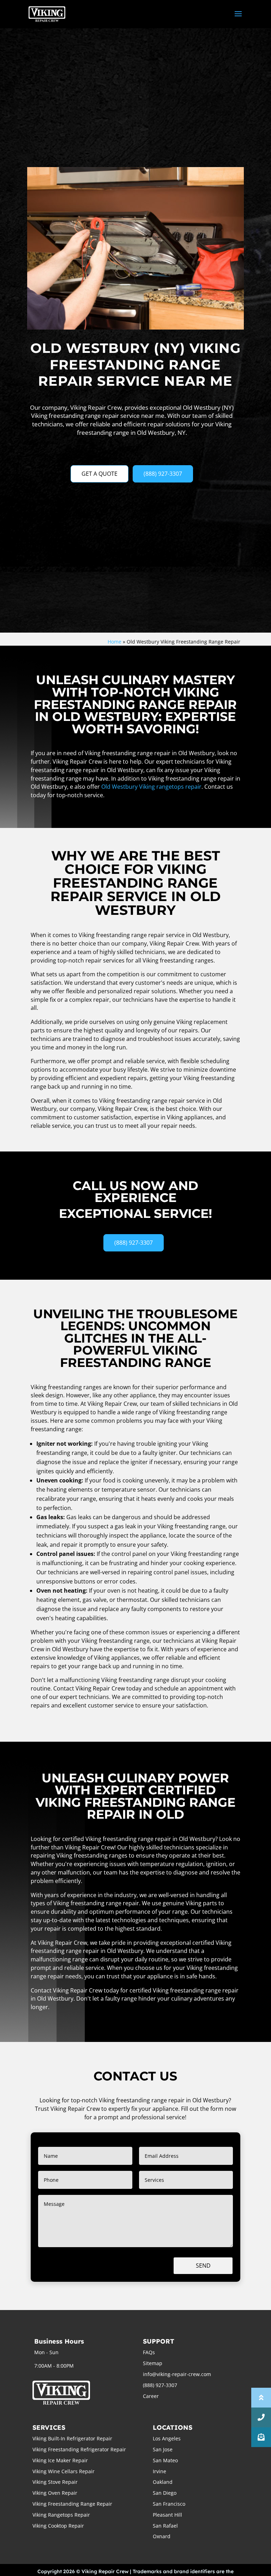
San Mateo (165, 2460)
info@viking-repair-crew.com (177, 2374)
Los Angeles (167, 2438)
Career (151, 2396)
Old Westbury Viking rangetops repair (151, 787)
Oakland (163, 2482)
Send (203, 2266)
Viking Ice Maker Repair (60, 2460)
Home (115, 642)
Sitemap (153, 2363)
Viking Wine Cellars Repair (64, 2471)
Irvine (159, 2471)
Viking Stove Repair (55, 2482)
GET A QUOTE (100, 474)
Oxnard (162, 2536)
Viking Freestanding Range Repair (72, 2504)
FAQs (149, 2352)
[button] (261, 2437)
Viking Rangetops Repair (61, 2515)
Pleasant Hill (167, 2515)
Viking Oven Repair (55, 2493)
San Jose (163, 2449)
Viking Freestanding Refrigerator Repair (79, 2449)
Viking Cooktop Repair (58, 2526)
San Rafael (165, 2526)
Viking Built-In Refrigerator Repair (72, 2438)
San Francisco (169, 2504)
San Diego (165, 2493)
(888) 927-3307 (163, 474)
